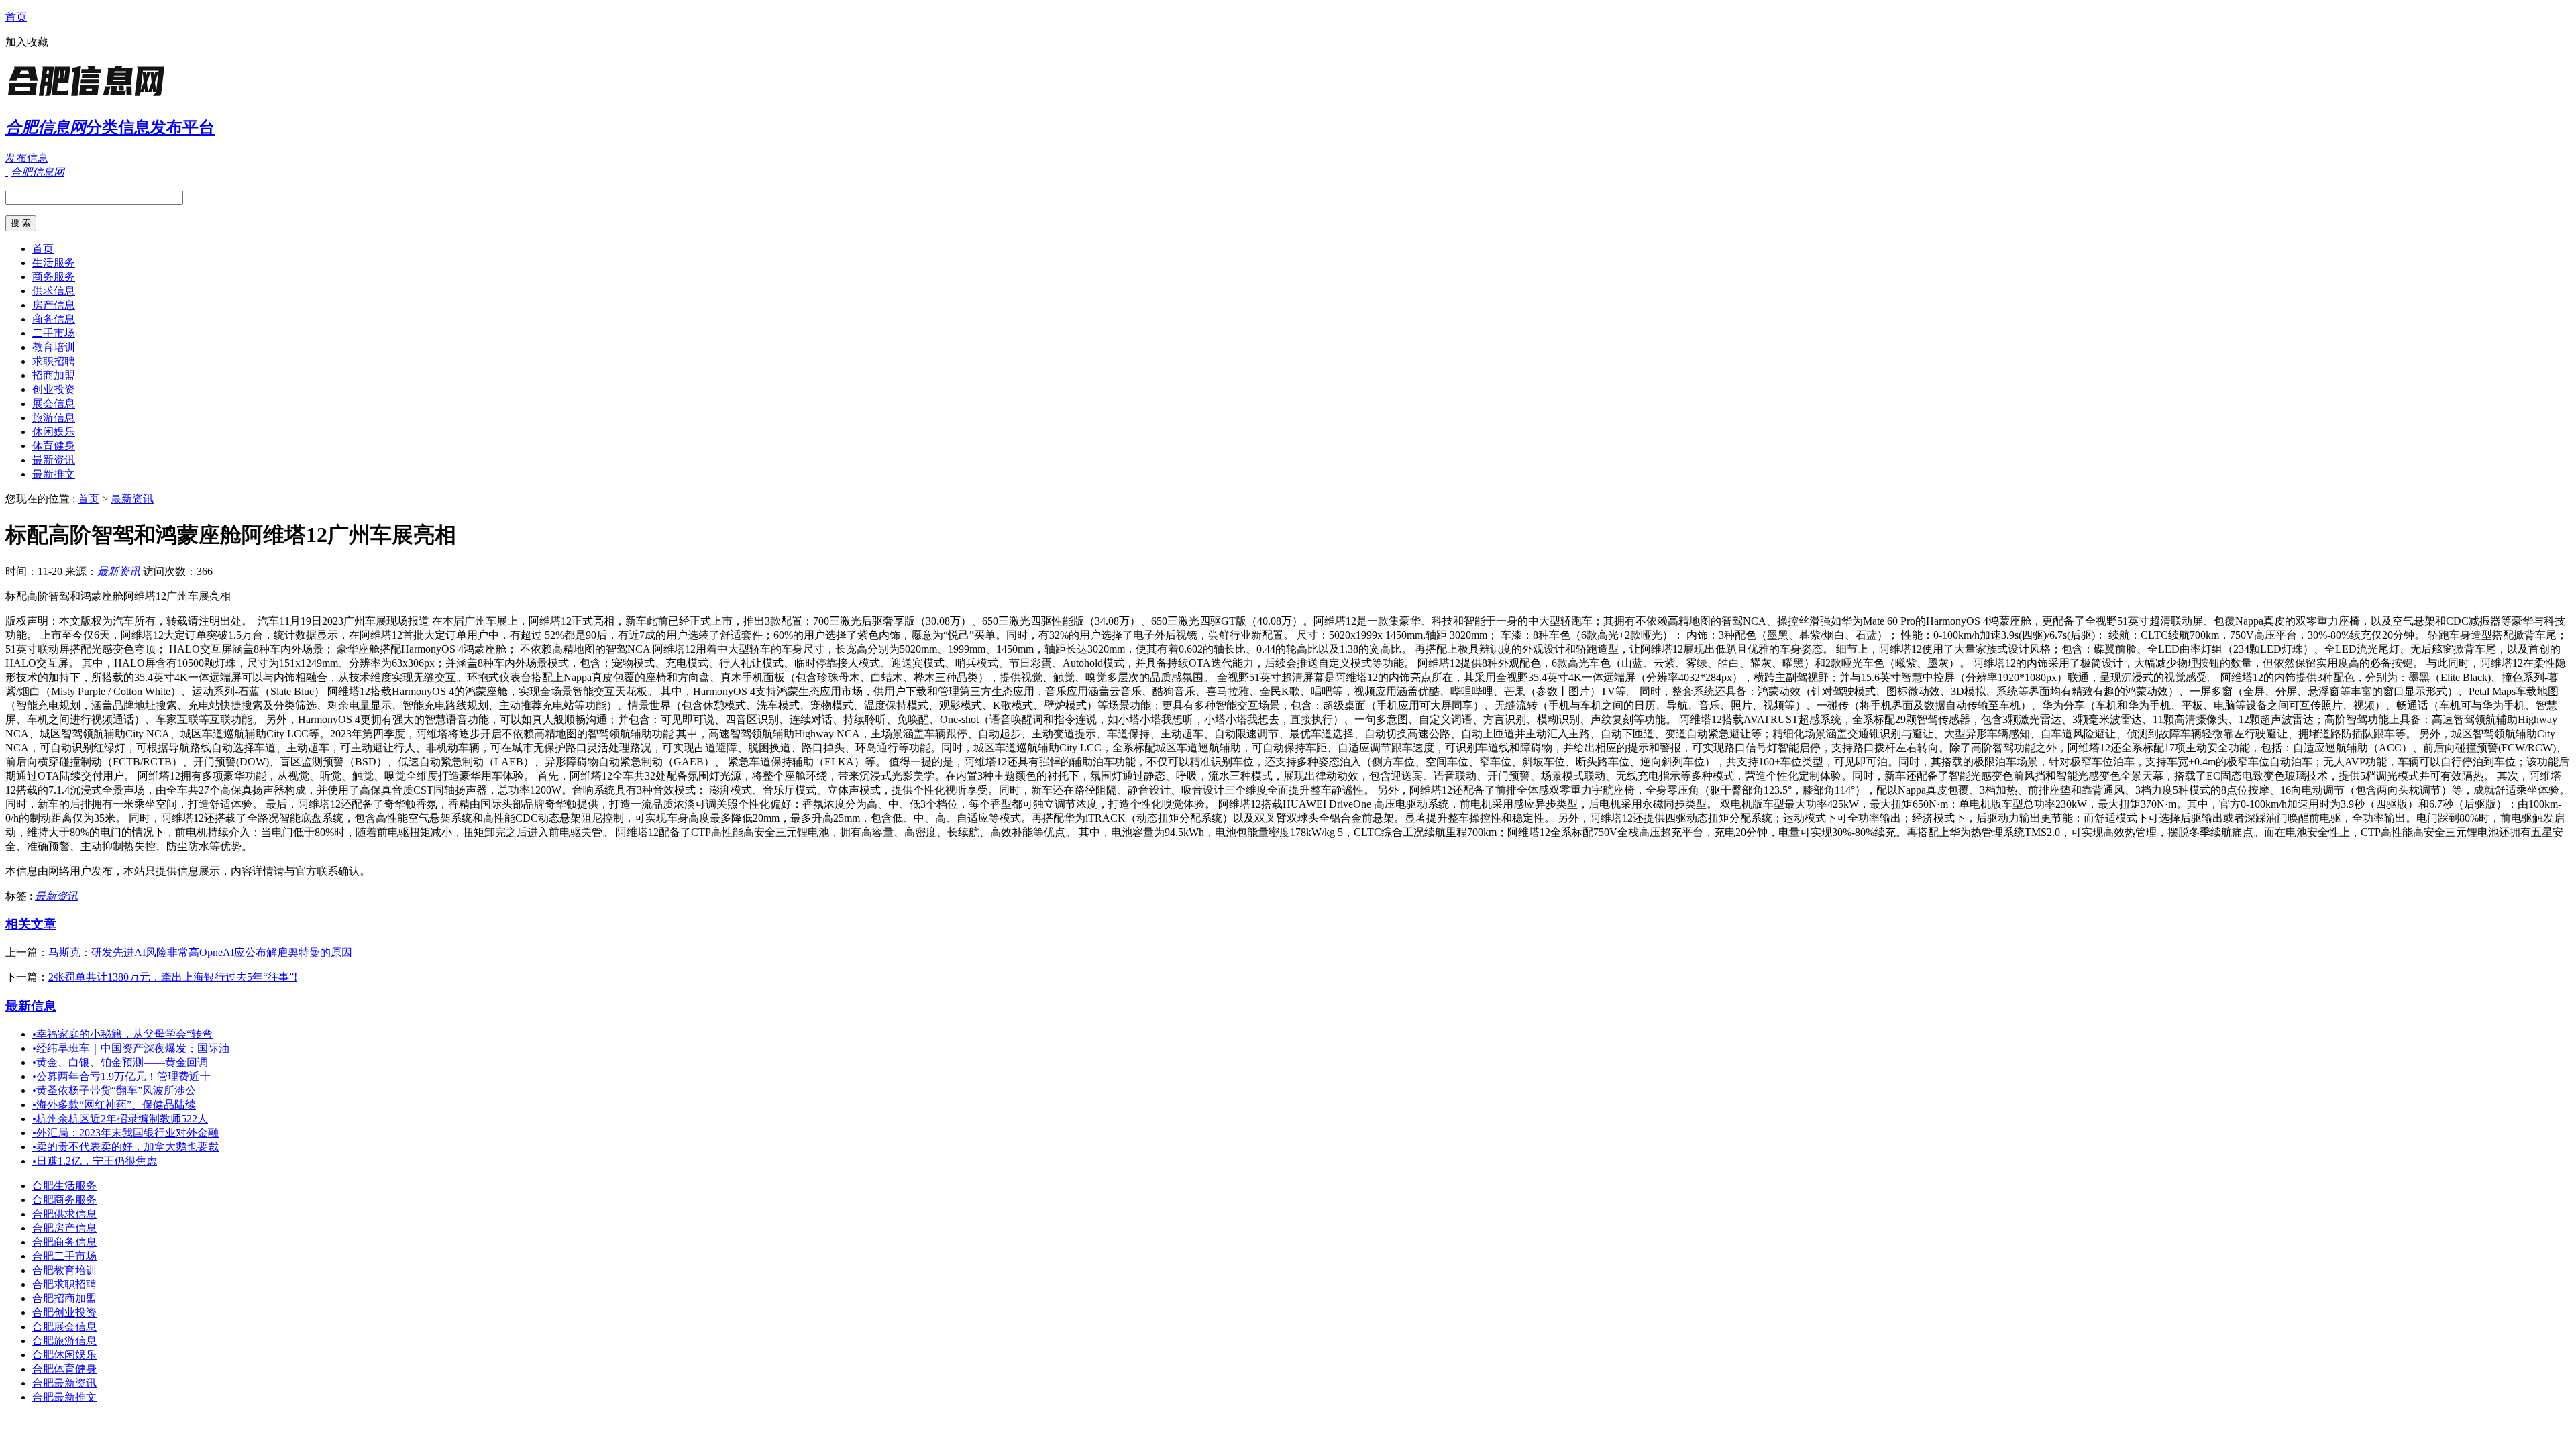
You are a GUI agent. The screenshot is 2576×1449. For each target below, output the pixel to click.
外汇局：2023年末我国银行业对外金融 (125, 1133)
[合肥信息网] (89, 97)
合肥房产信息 (64, 1228)
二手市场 (54, 333)
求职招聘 (54, 361)
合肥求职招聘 (64, 1284)
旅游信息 (54, 418)
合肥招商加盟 (64, 1298)
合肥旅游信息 (64, 1341)
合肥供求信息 (64, 1214)
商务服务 (54, 277)
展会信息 (54, 404)
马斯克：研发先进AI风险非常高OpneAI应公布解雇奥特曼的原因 (200, 952)
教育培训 (54, 347)
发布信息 (27, 158)
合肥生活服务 (64, 1186)
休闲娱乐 (54, 432)
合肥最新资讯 (64, 1383)
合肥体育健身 (64, 1369)
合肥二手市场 (64, 1256)
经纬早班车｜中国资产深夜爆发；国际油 (131, 1048)
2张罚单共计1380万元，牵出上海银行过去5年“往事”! (173, 977)
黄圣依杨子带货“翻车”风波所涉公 (114, 1090)
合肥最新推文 (64, 1397)
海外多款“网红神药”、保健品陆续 (114, 1105)
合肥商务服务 (64, 1200)
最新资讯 (54, 460)
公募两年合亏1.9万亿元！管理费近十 (121, 1076)
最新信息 (31, 1006)
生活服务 (54, 263)
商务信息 (54, 319)
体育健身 (54, 446)
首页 (16, 17)
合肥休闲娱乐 (64, 1355)
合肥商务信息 (64, 1242)
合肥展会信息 (64, 1327)
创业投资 (54, 389)
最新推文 (54, 474)
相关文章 (31, 924)
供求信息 (54, 291)
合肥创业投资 (64, 1312)
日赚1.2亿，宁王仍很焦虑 (95, 1161)
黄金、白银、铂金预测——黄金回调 (120, 1062)
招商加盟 (54, 375)
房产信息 (54, 305)
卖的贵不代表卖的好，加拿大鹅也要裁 (125, 1147)
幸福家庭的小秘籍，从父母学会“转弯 (122, 1034)
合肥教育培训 (64, 1270)
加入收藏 (27, 42)
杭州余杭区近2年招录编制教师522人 (120, 1119)
